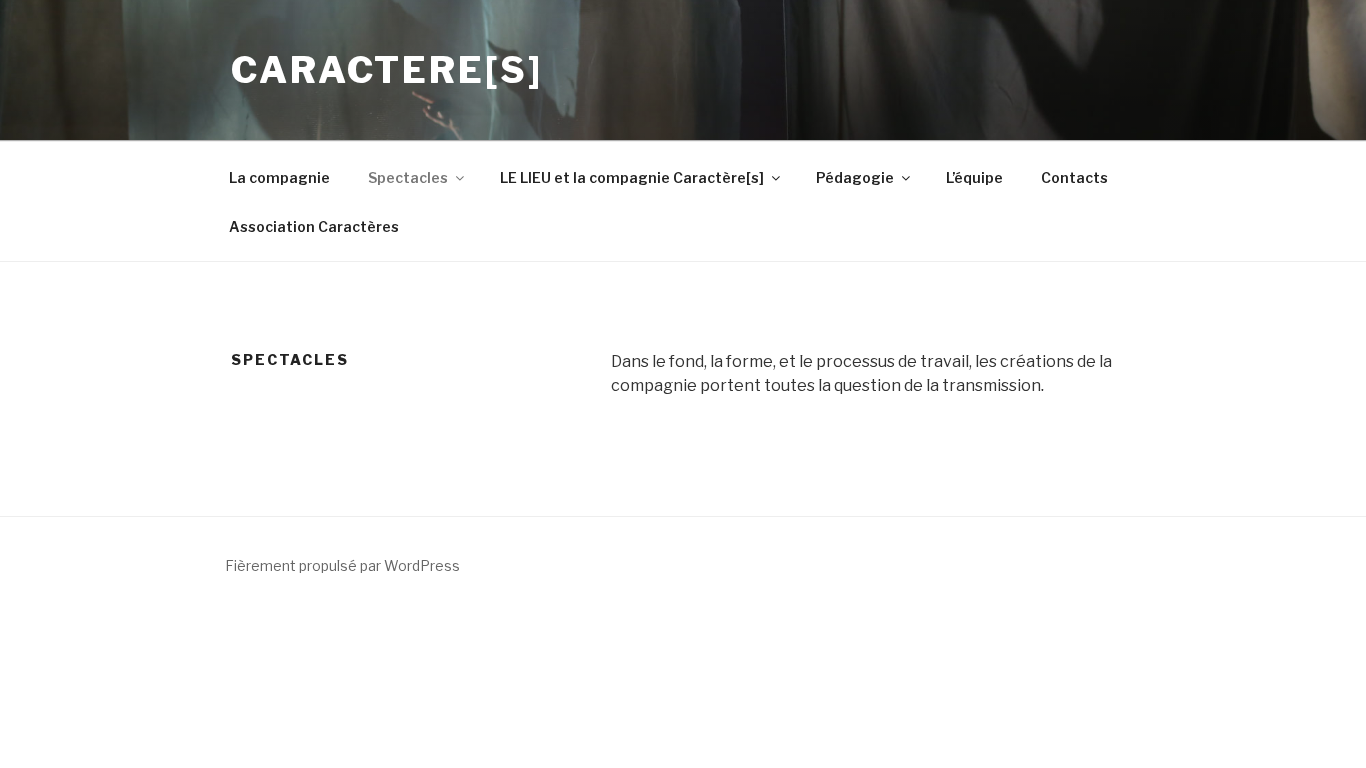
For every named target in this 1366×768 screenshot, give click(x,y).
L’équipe (974, 177)
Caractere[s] (387, 70)
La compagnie (279, 177)
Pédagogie (855, 177)
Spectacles (408, 177)
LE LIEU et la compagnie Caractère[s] (632, 177)
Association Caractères (314, 226)
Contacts (1074, 177)
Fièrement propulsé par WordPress (342, 565)
